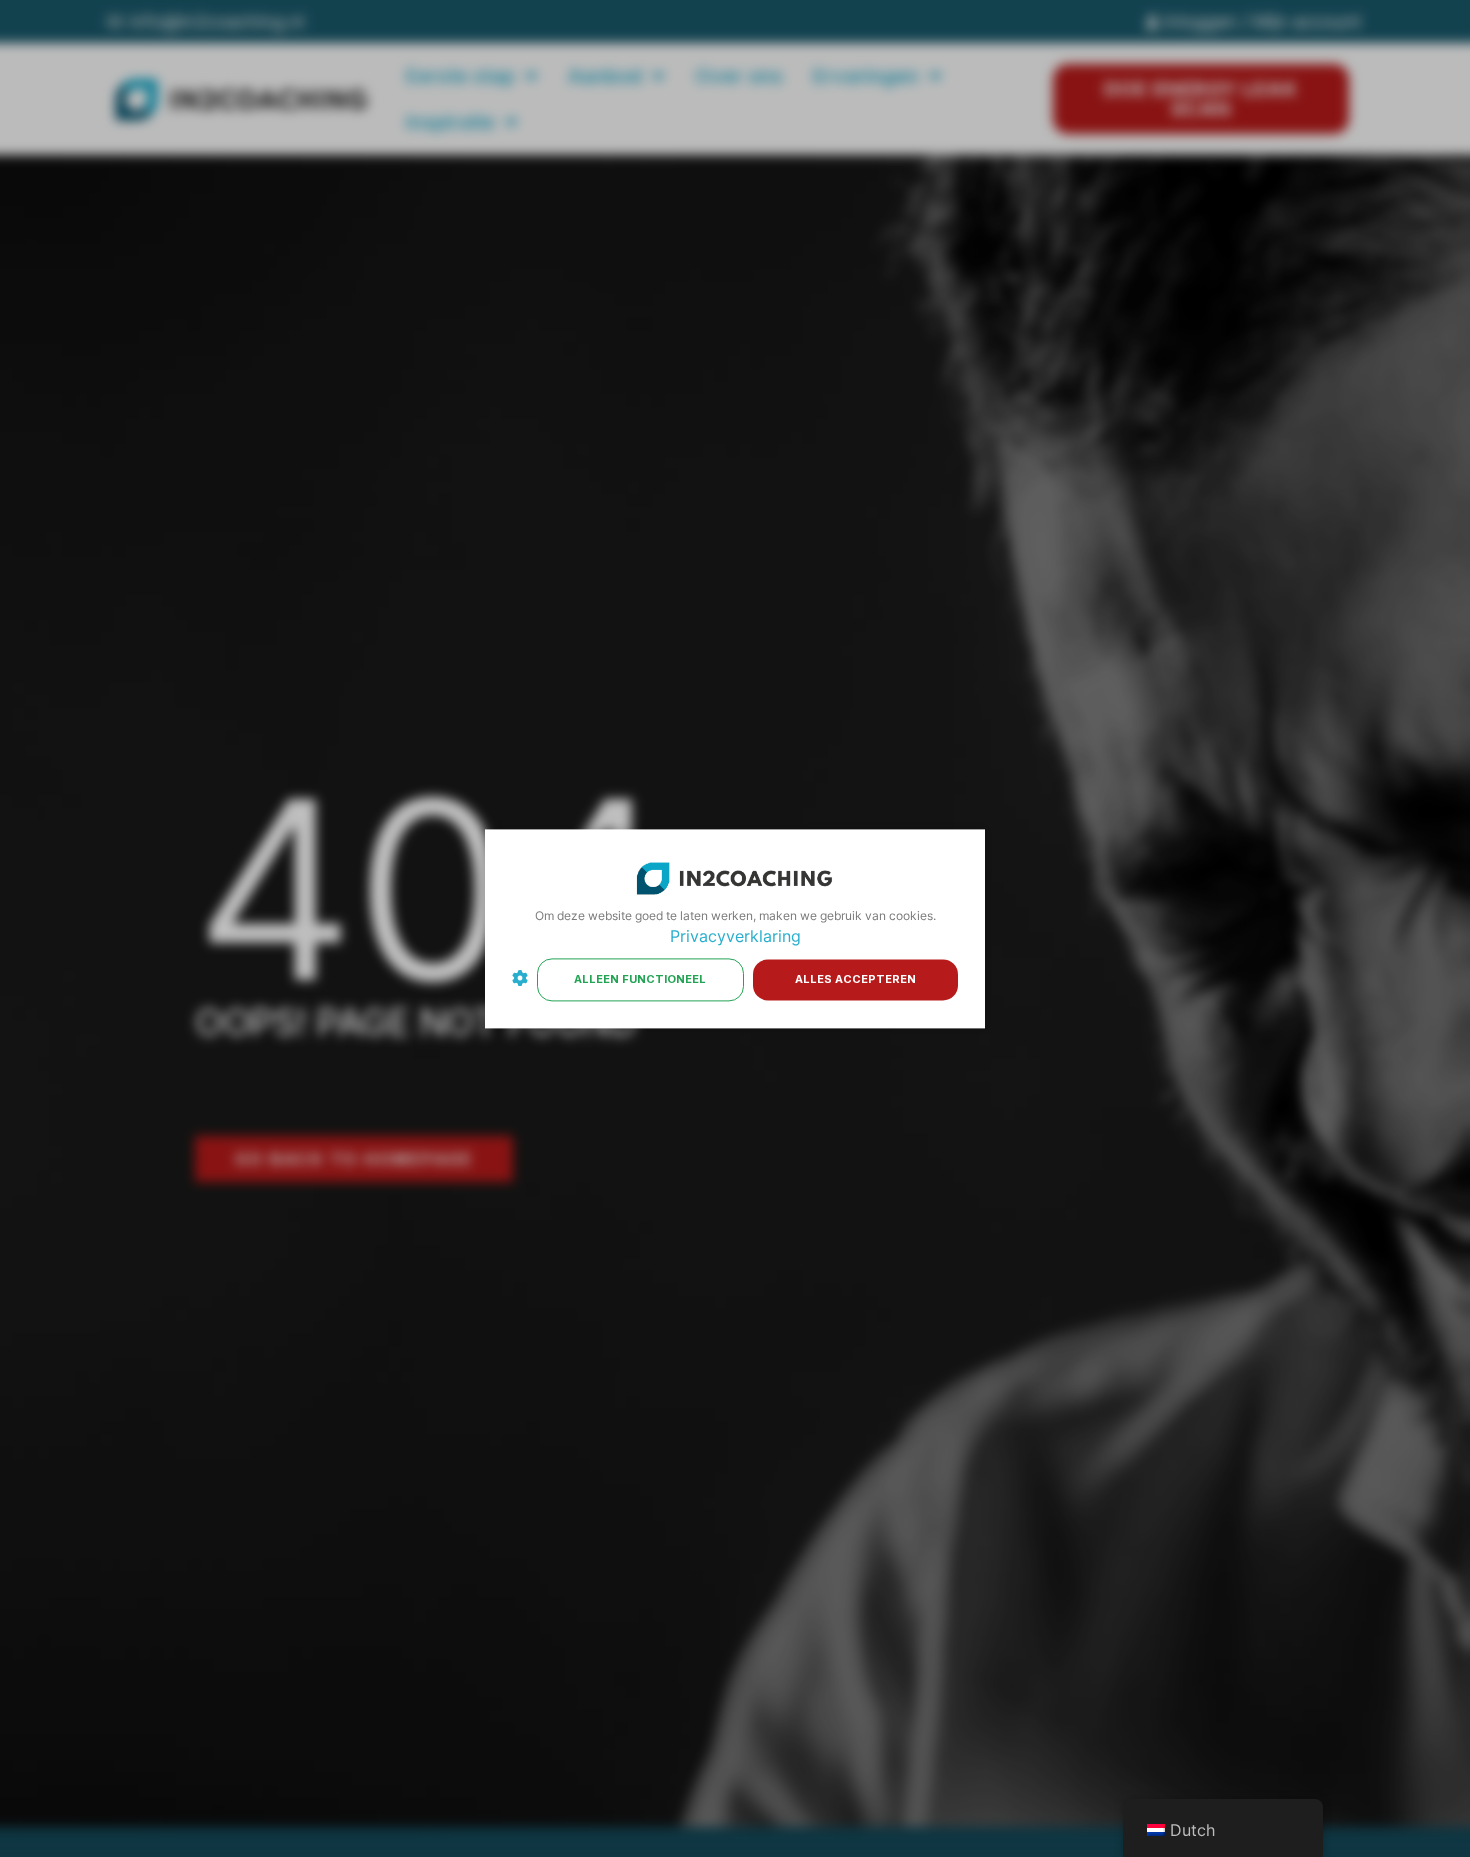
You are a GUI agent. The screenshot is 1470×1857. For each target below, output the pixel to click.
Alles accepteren (855, 979)
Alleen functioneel (640, 979)
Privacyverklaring (735, 937)
